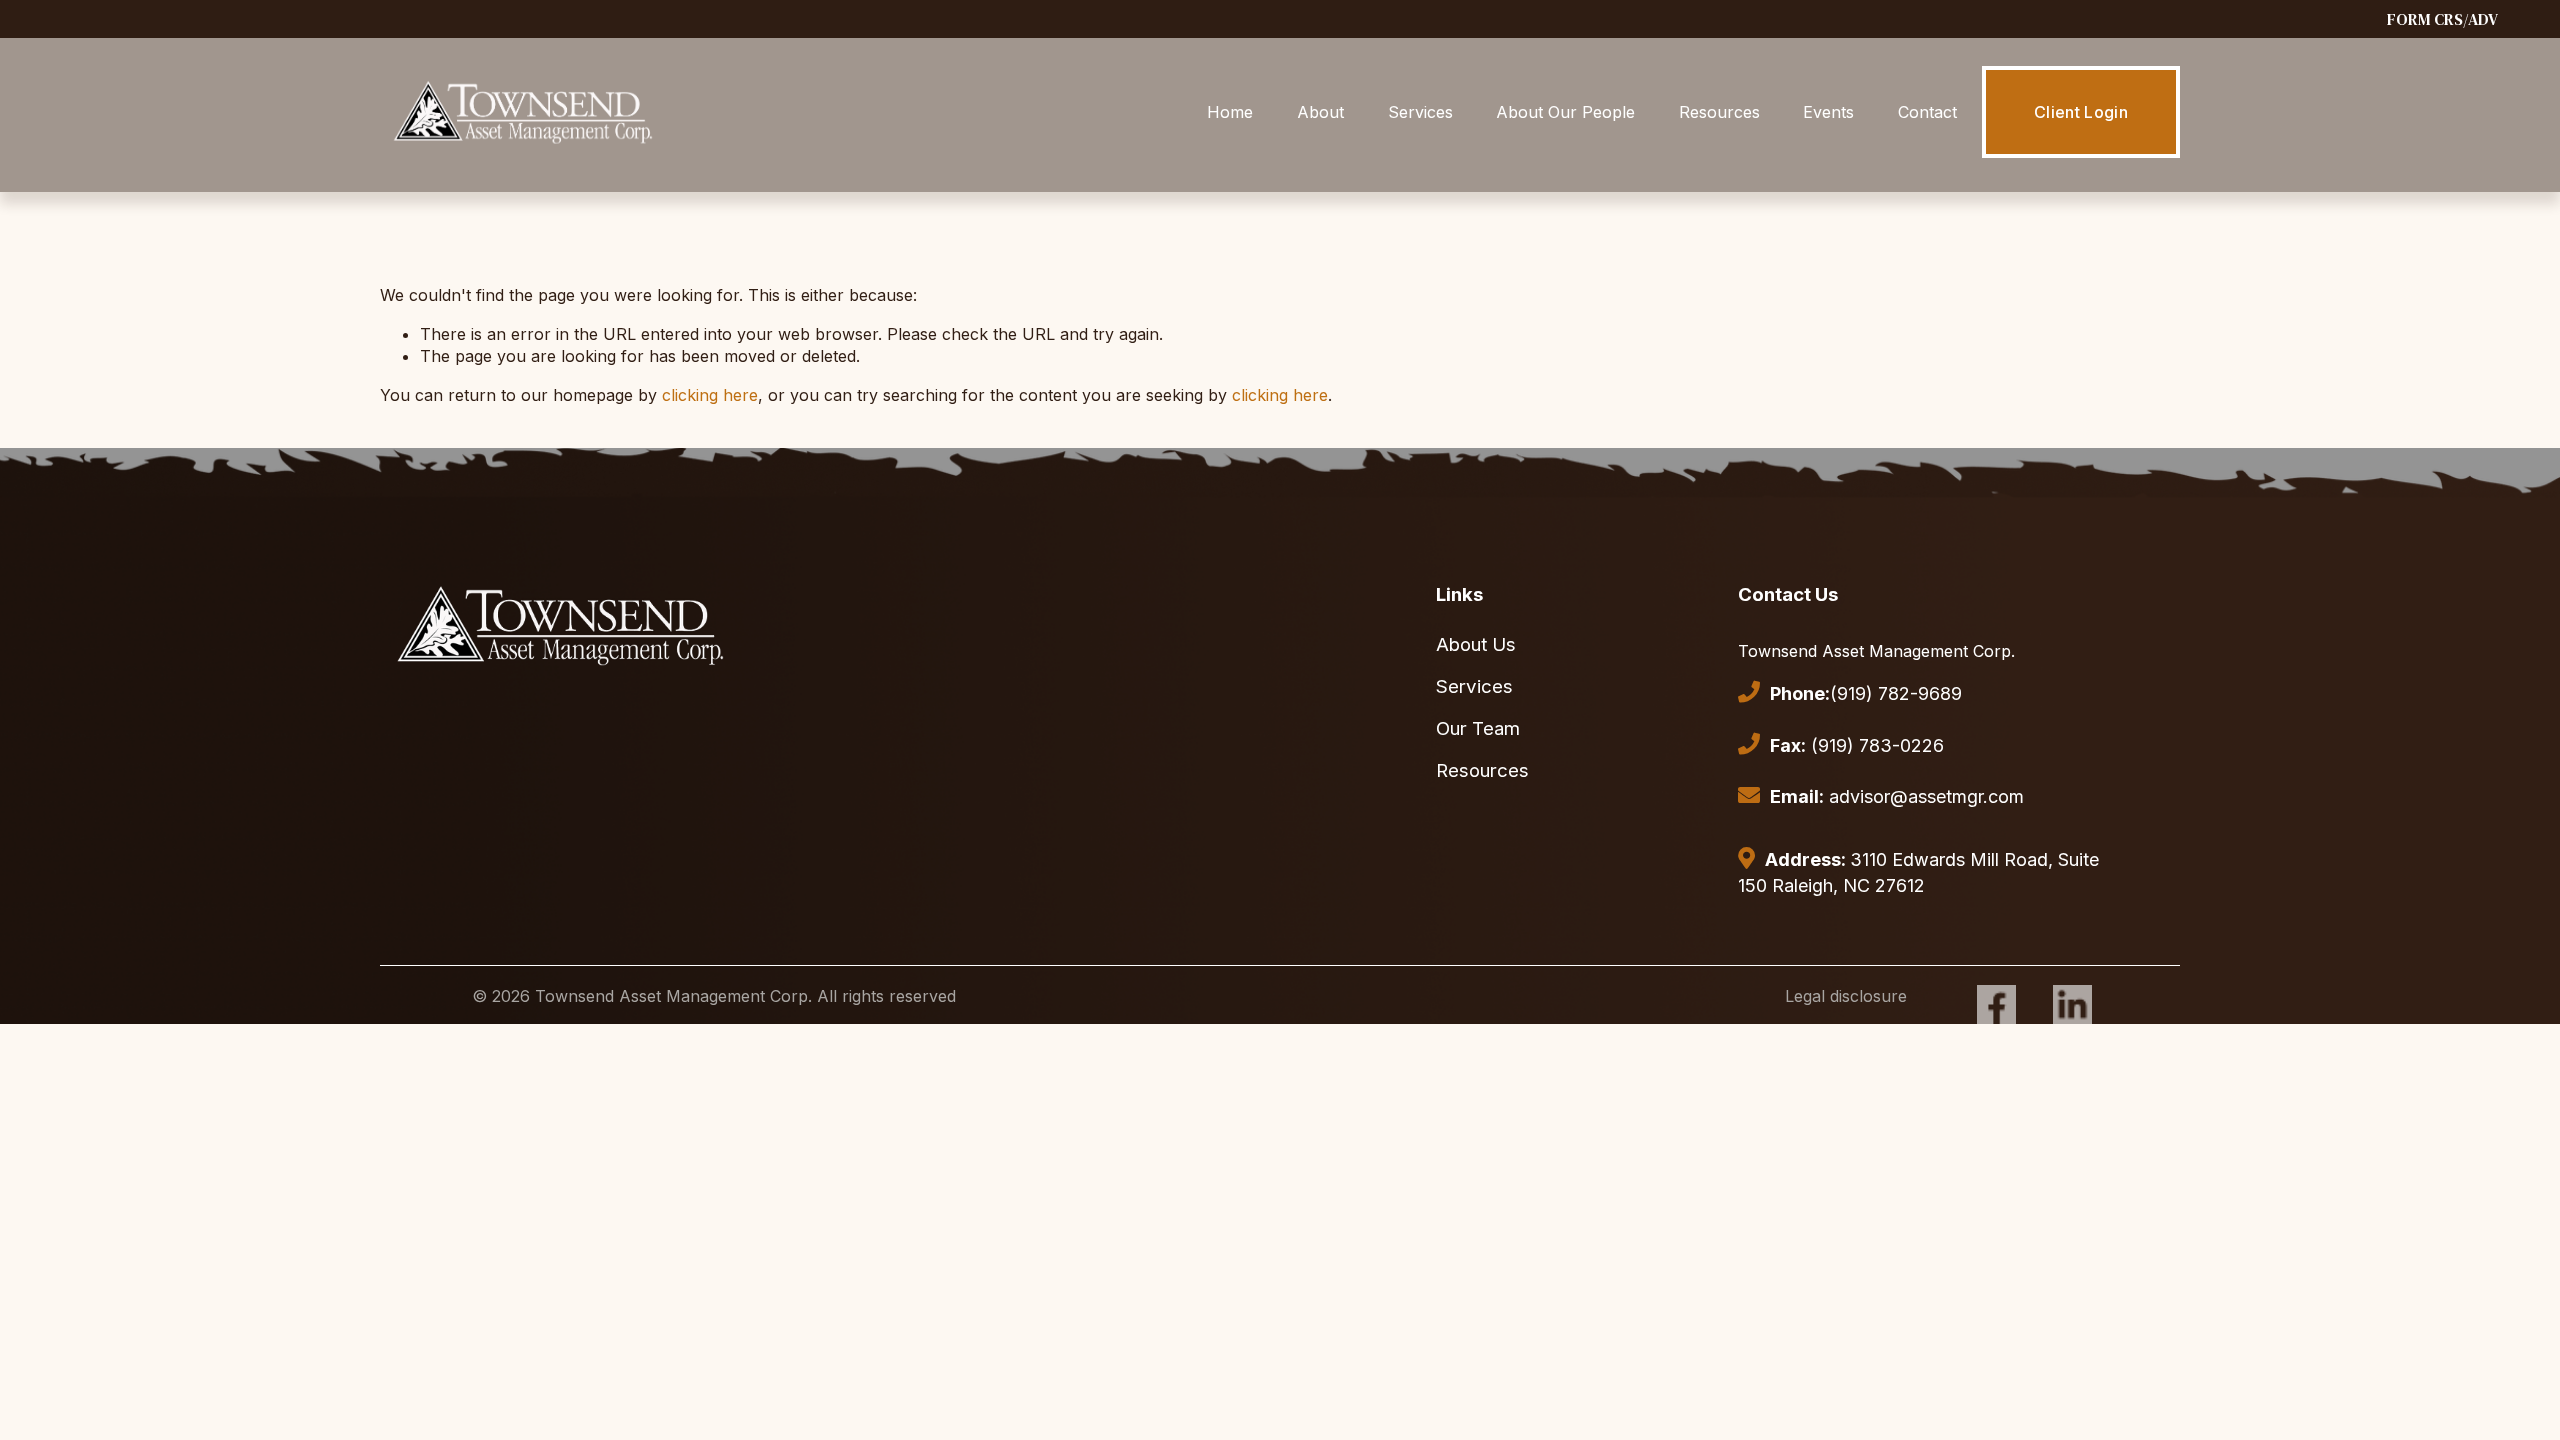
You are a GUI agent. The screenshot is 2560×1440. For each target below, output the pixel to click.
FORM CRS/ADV (2442, 19)
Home (1230, 112)
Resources (1719, 112)
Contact (1927, 112)
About (1320, 112)
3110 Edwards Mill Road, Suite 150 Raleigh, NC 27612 (1918, 872)
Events (1828, 112)
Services (1420, 112)
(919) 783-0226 (1857, 745)
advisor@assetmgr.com (1897, 796)
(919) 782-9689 (1866, 693)
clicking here (710, 395)
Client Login (2081, 112)
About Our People (1565, 112)
